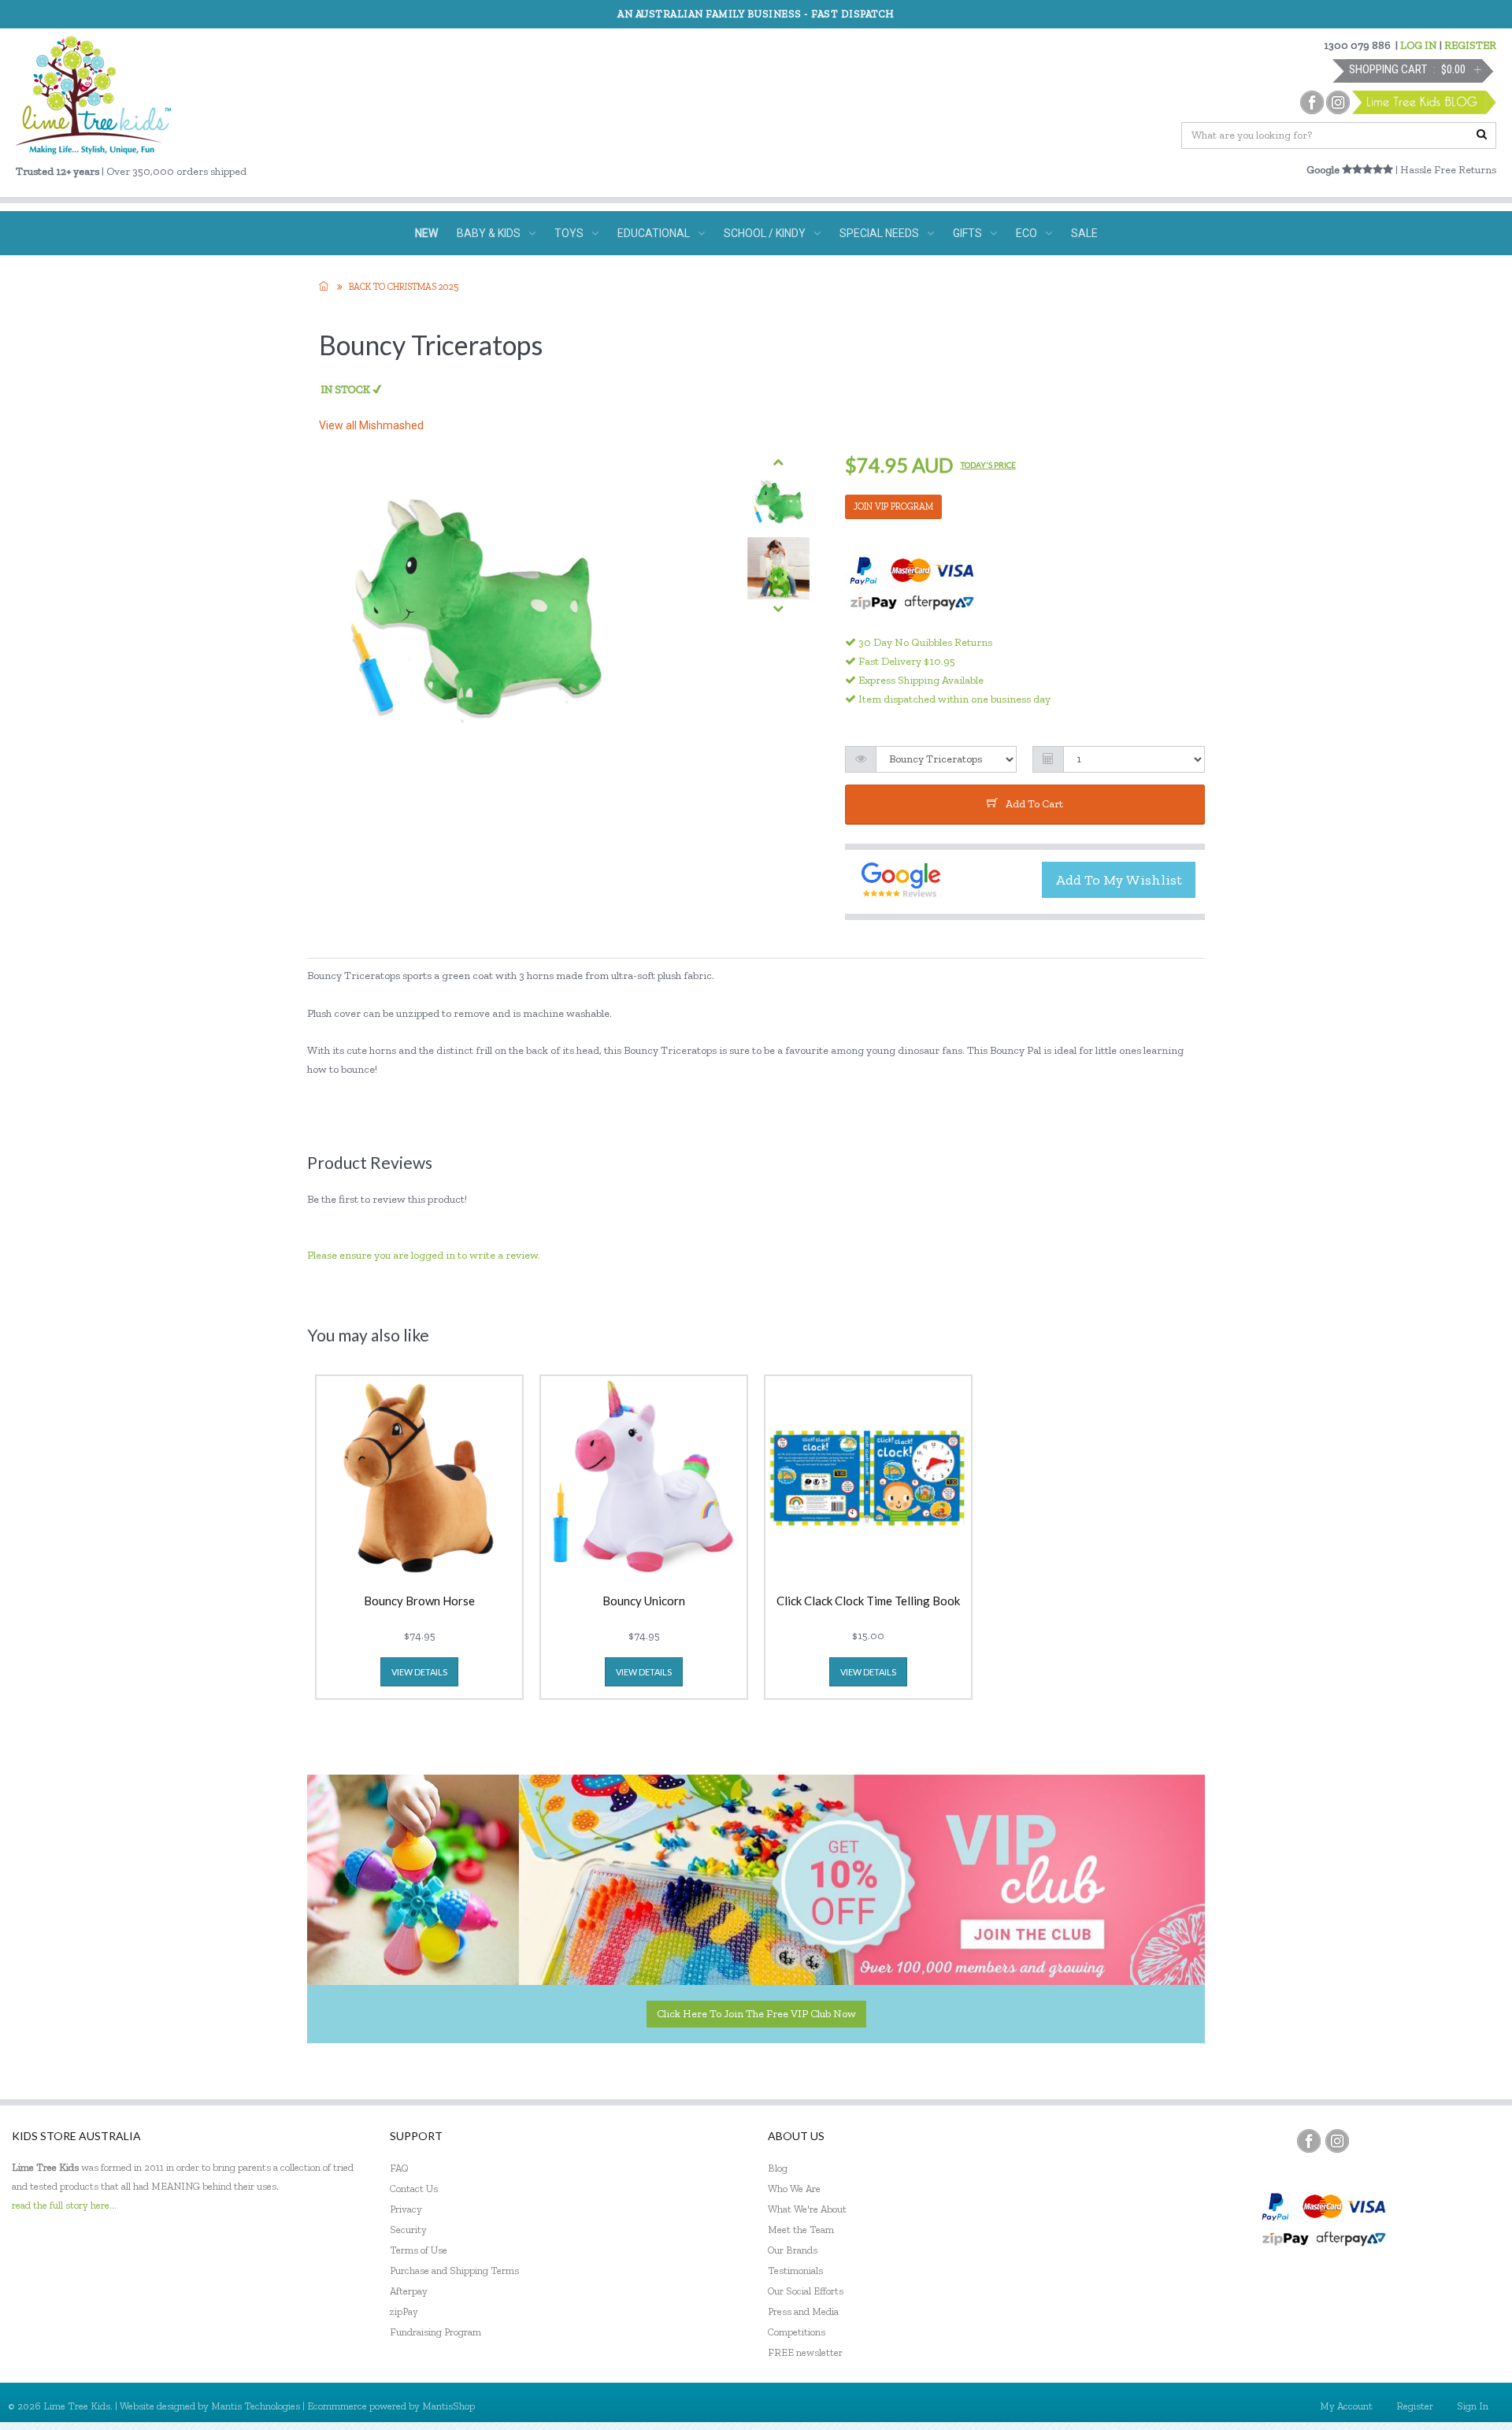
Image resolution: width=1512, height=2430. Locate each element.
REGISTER (1470, 45)
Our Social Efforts (806, 2291)
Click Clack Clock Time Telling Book (868, 1601)
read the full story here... (64, 2205)
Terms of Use (419, 2250)
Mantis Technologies (256, 2406)
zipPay (404, 2311)
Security (408, 2230)
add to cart (1034, 804)
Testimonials (795, 2270)
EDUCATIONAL (654, 233)
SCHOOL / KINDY (765, 233)
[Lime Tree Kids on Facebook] (1309, 2141)
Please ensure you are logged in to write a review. (424, 1255)
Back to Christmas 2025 (404, 287)
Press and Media (803, 2311)
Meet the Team (801, 2230)
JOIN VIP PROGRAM (893, 506)
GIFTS (967, 233)
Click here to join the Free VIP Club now (756, 2014)
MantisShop (448, 2406)
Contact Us (414, 2189)
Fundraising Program (435, 2332)
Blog (778, 2168)
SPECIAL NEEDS (879, 233)
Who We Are (794, 2189)
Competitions (797, 2332)
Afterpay (409, 2291)
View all (371, 425)
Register (1415, 2406)
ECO (1027, 233)
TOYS (569, 233)
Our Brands (793, 2250)
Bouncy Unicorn (644, 1601)
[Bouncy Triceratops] (778, 502)
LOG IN (1419, 45)
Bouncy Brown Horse (419, 1601)
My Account (1346, 2406)
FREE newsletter (805, 2352)
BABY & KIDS (489, 233)
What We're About (807, 2209)
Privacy (406, 2209)
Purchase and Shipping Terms (454, 2270)
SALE (1084, 233)
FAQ (399, 2168)
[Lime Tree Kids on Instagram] (1337, 2141)
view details (419, 1672)
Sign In (1473, 2406)
